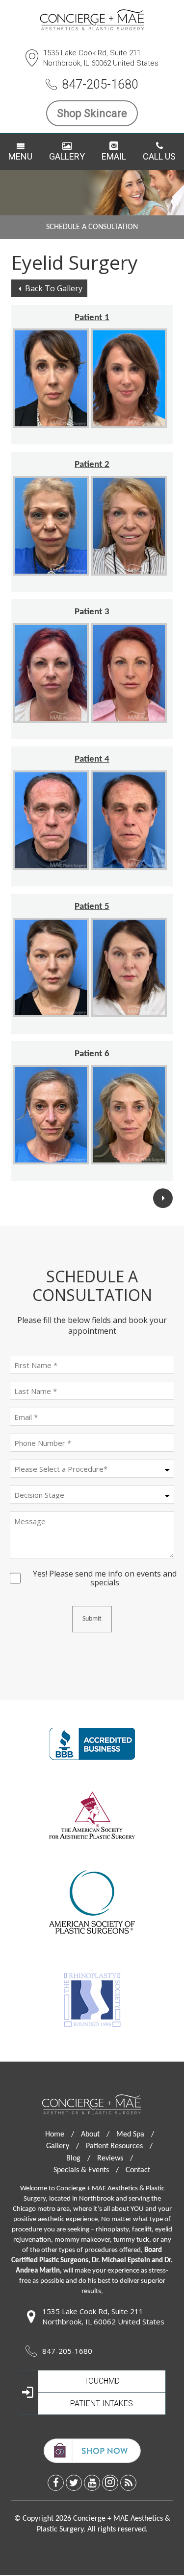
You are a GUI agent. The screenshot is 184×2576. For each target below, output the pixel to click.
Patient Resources (119, 2146)
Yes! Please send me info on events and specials (105, 1574)
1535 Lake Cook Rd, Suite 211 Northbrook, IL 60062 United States (101, 58)
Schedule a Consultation (92, 227)
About (95, 2135)
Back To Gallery (54, 288)
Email (114, 156)
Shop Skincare (92, 113)
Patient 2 (92, 465)
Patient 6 (92, 1054)
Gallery (67, 156)
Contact (138, 2170)
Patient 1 (92, 318)
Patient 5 (92, 907)
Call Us (159, 156)
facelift (142, 2230)
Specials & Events (86, 2170)
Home (60, 2135)
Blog (78, 2158)
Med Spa (135, 2135)
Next (163, 1198)
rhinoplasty (112, 2230)
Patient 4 (92, 759)
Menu (20, 156)
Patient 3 (92, 612)
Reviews (115, 2158)
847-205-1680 (100, 84)
